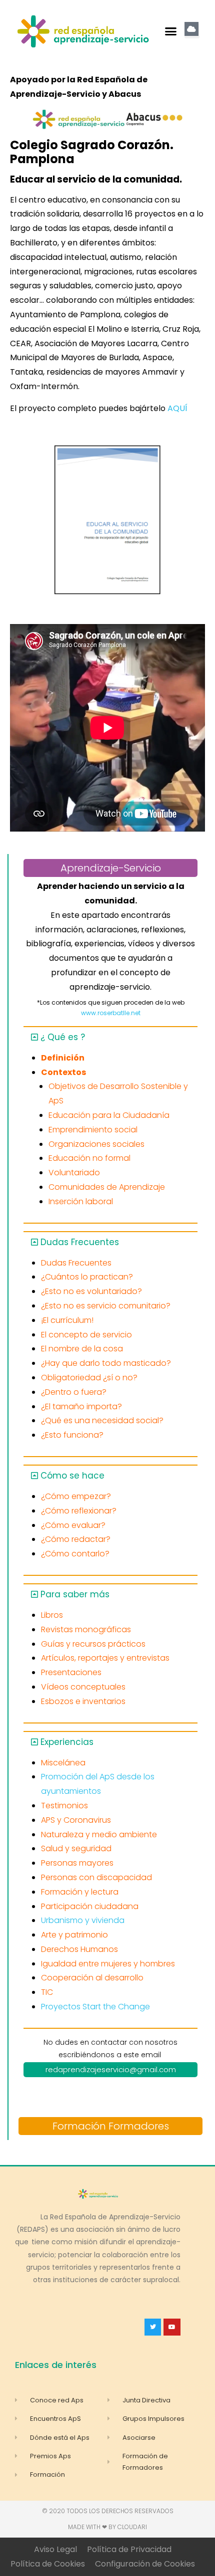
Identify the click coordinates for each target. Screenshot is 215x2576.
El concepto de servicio (86, 1335)
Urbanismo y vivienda (83, 1920)
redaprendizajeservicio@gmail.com (111, 2069)
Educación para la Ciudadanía (109, 1115)
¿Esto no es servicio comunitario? (106, 1306)
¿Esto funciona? (72, 1435)
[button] (171, 31)
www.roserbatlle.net (111, 1013)
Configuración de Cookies (145, 2564)
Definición (63, 1058)
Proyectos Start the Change (95, 2007)
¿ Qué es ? (63, 1037)
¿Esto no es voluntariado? (91, 1291)
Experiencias (67, 1742)
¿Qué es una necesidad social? (102, 1420)
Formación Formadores (111, 2126)
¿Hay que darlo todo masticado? (106, 1363)
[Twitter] (153, 2327)
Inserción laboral (81, 1201)
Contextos (63, 1072)
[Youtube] (172, 2327)
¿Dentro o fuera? (74, 1392)
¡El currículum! (67, 1320)
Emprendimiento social (93, 1130)
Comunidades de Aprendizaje (107, 1187)
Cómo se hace (72, 1476)
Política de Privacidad (129, 2549)
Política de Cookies (48, 2564)
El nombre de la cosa (82, 1349)
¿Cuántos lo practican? (87, 1277)
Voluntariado (74, 1173)
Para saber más (75, 1594)
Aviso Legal (55, 2549)
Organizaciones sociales (96, 1144)
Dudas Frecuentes (80, 1242)
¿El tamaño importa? (81, 1406)
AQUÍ (177, 408)
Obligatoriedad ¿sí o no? (89, 1378)
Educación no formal (89, 1158)
